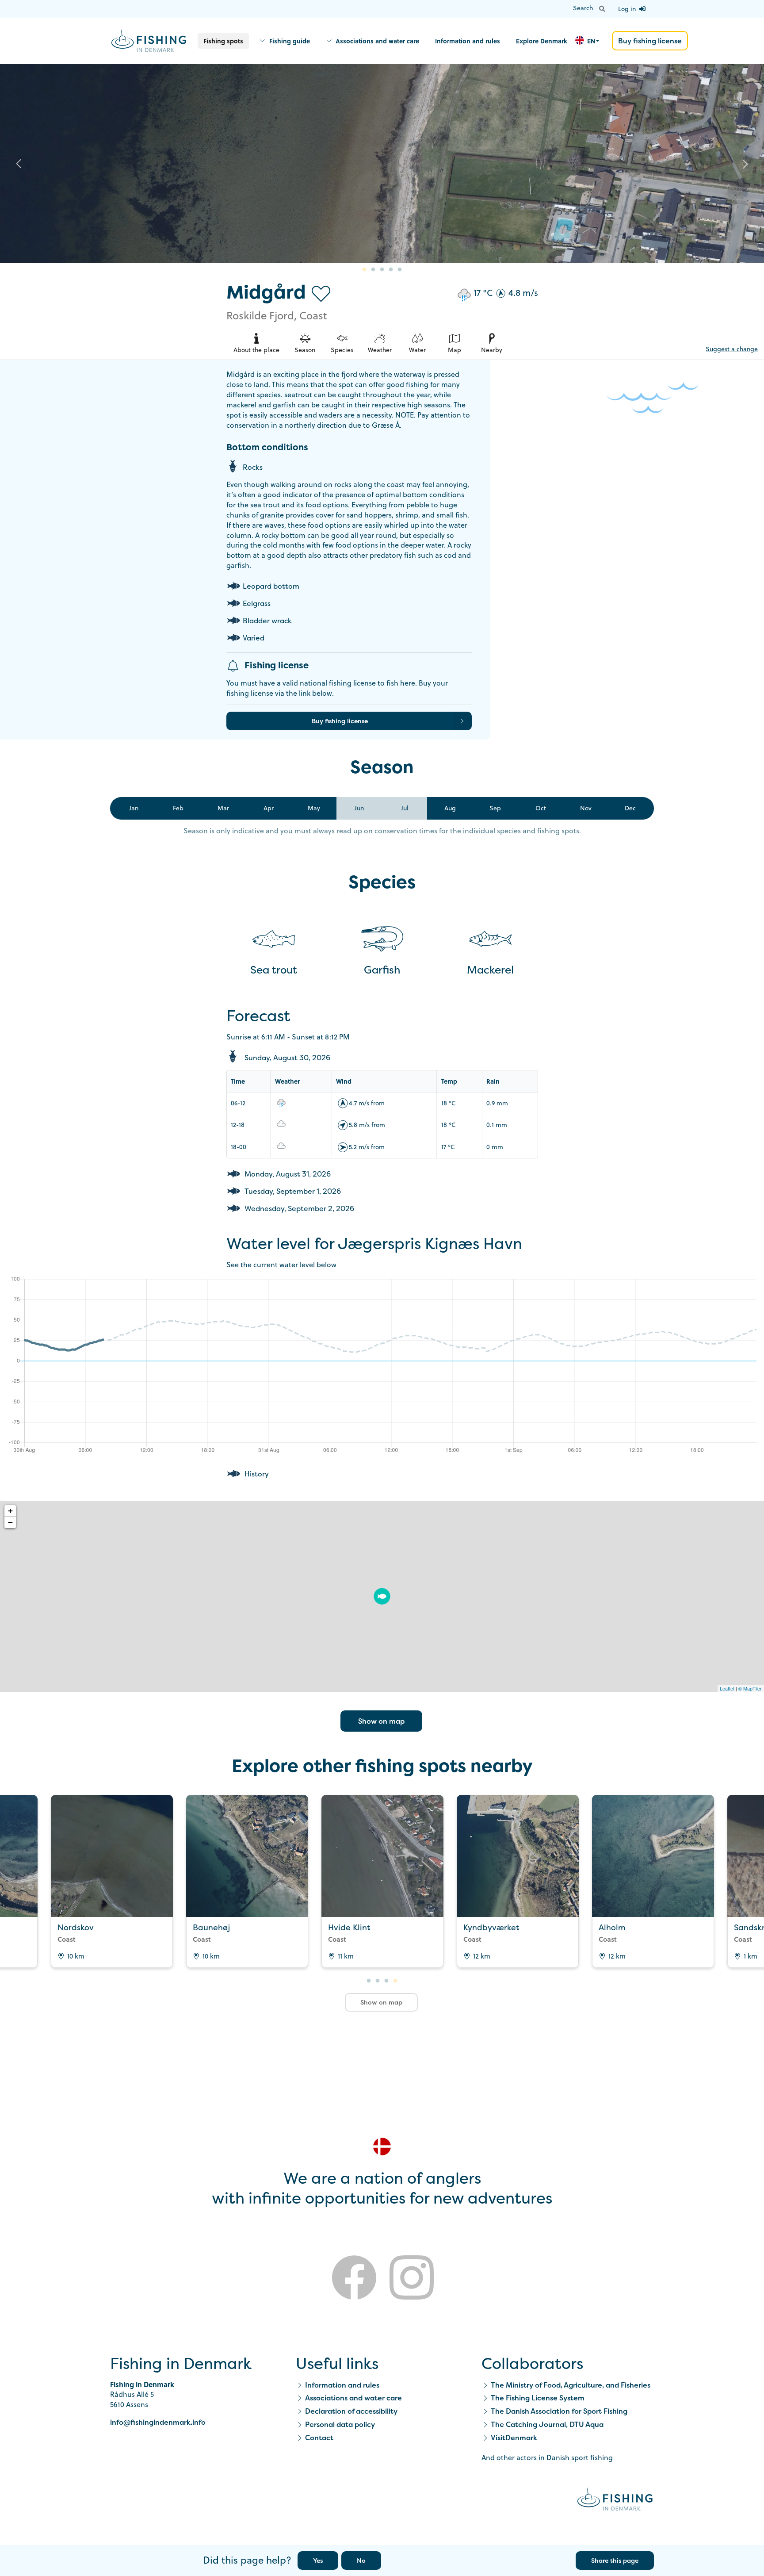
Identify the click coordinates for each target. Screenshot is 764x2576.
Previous (19, 164)
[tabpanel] (382, 164)
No (361, 2560)
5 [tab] (400, 270)
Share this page (615, 2560)
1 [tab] (364, 270)
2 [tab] (373, 270)
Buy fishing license (650, 41)
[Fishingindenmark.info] (615, 2501)
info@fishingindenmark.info (158, 2422)
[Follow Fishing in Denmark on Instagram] (412, 2279)
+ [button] (10, 1511)
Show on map (381, 1721)
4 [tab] (391, 270)
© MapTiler (750, 1688)
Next (745, 164)
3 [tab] (382, 270)
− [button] (10, 1522)
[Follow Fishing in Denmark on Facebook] (354, 2279)
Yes (318, 2560)
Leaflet (727, 1688)
